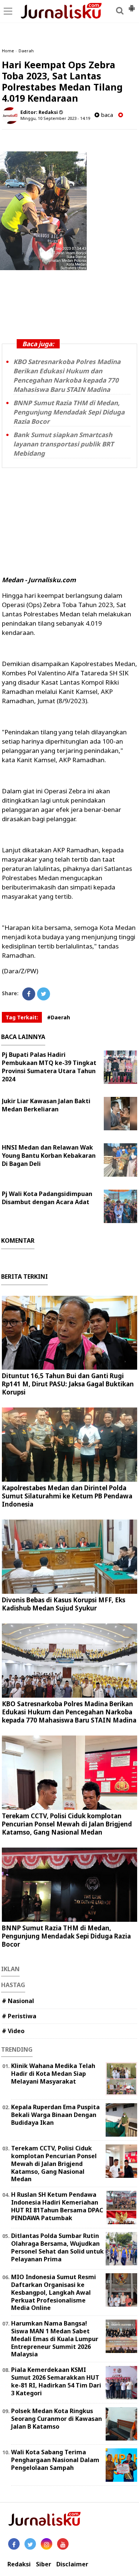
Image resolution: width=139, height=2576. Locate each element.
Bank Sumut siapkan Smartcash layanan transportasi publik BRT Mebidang (64, 444)
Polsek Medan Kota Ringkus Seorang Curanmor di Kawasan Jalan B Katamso (57, 2419)
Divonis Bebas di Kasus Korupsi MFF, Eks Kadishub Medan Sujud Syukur (64, 1604)
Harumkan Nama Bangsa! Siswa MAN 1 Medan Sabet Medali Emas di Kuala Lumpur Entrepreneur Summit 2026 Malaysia (55, 2339)
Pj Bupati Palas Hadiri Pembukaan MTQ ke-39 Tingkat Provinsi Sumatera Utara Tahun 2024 (49, 1067)
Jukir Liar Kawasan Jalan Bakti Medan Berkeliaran (46, 1105)
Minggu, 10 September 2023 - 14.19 (55, 118)
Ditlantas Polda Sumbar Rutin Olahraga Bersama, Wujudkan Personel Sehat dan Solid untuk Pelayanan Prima (57, 2247)
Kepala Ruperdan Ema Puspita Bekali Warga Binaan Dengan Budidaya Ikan (55, 2115)
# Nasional (18, 2001)
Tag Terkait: (22, 1017)
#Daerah (59, 1017)
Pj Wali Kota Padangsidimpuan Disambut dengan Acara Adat (47, 1198)
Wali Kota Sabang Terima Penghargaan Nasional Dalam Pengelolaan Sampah (55, 2460)
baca (106, 115)
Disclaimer (72, 2564)
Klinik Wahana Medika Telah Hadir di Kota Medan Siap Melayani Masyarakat (53, 2074)
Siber (44, 2564)
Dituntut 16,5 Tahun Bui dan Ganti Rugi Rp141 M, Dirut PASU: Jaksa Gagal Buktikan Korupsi (68, 1384)
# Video (13, 2031)
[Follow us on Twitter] (30, 2544)
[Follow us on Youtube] (63, 2544)
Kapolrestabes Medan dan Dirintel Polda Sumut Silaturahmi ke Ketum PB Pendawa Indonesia (67, 1496)
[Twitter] (44, 994)
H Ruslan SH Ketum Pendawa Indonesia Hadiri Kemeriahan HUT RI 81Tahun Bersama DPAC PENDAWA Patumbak (57, 2206)
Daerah (26, 51)
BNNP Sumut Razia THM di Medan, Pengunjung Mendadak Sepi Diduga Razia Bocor (69, 412)
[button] (132, 5)
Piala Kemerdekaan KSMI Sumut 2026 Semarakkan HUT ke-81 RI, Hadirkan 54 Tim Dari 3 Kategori (56, 2381)
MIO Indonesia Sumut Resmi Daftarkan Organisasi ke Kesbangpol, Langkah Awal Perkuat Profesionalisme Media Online (54, 2292)
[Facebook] (29, 994)
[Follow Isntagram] (47, 2544)
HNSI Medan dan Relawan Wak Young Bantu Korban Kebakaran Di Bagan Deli (49, 1156)
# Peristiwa (19, 2016)
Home (8, 51)
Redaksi (19, 2564)
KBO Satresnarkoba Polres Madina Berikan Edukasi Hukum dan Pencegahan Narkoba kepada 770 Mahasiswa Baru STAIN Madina (69, 1712)
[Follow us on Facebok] (14, 2544)
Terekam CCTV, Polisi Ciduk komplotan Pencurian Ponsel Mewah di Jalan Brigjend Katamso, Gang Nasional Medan (67, 1824)
